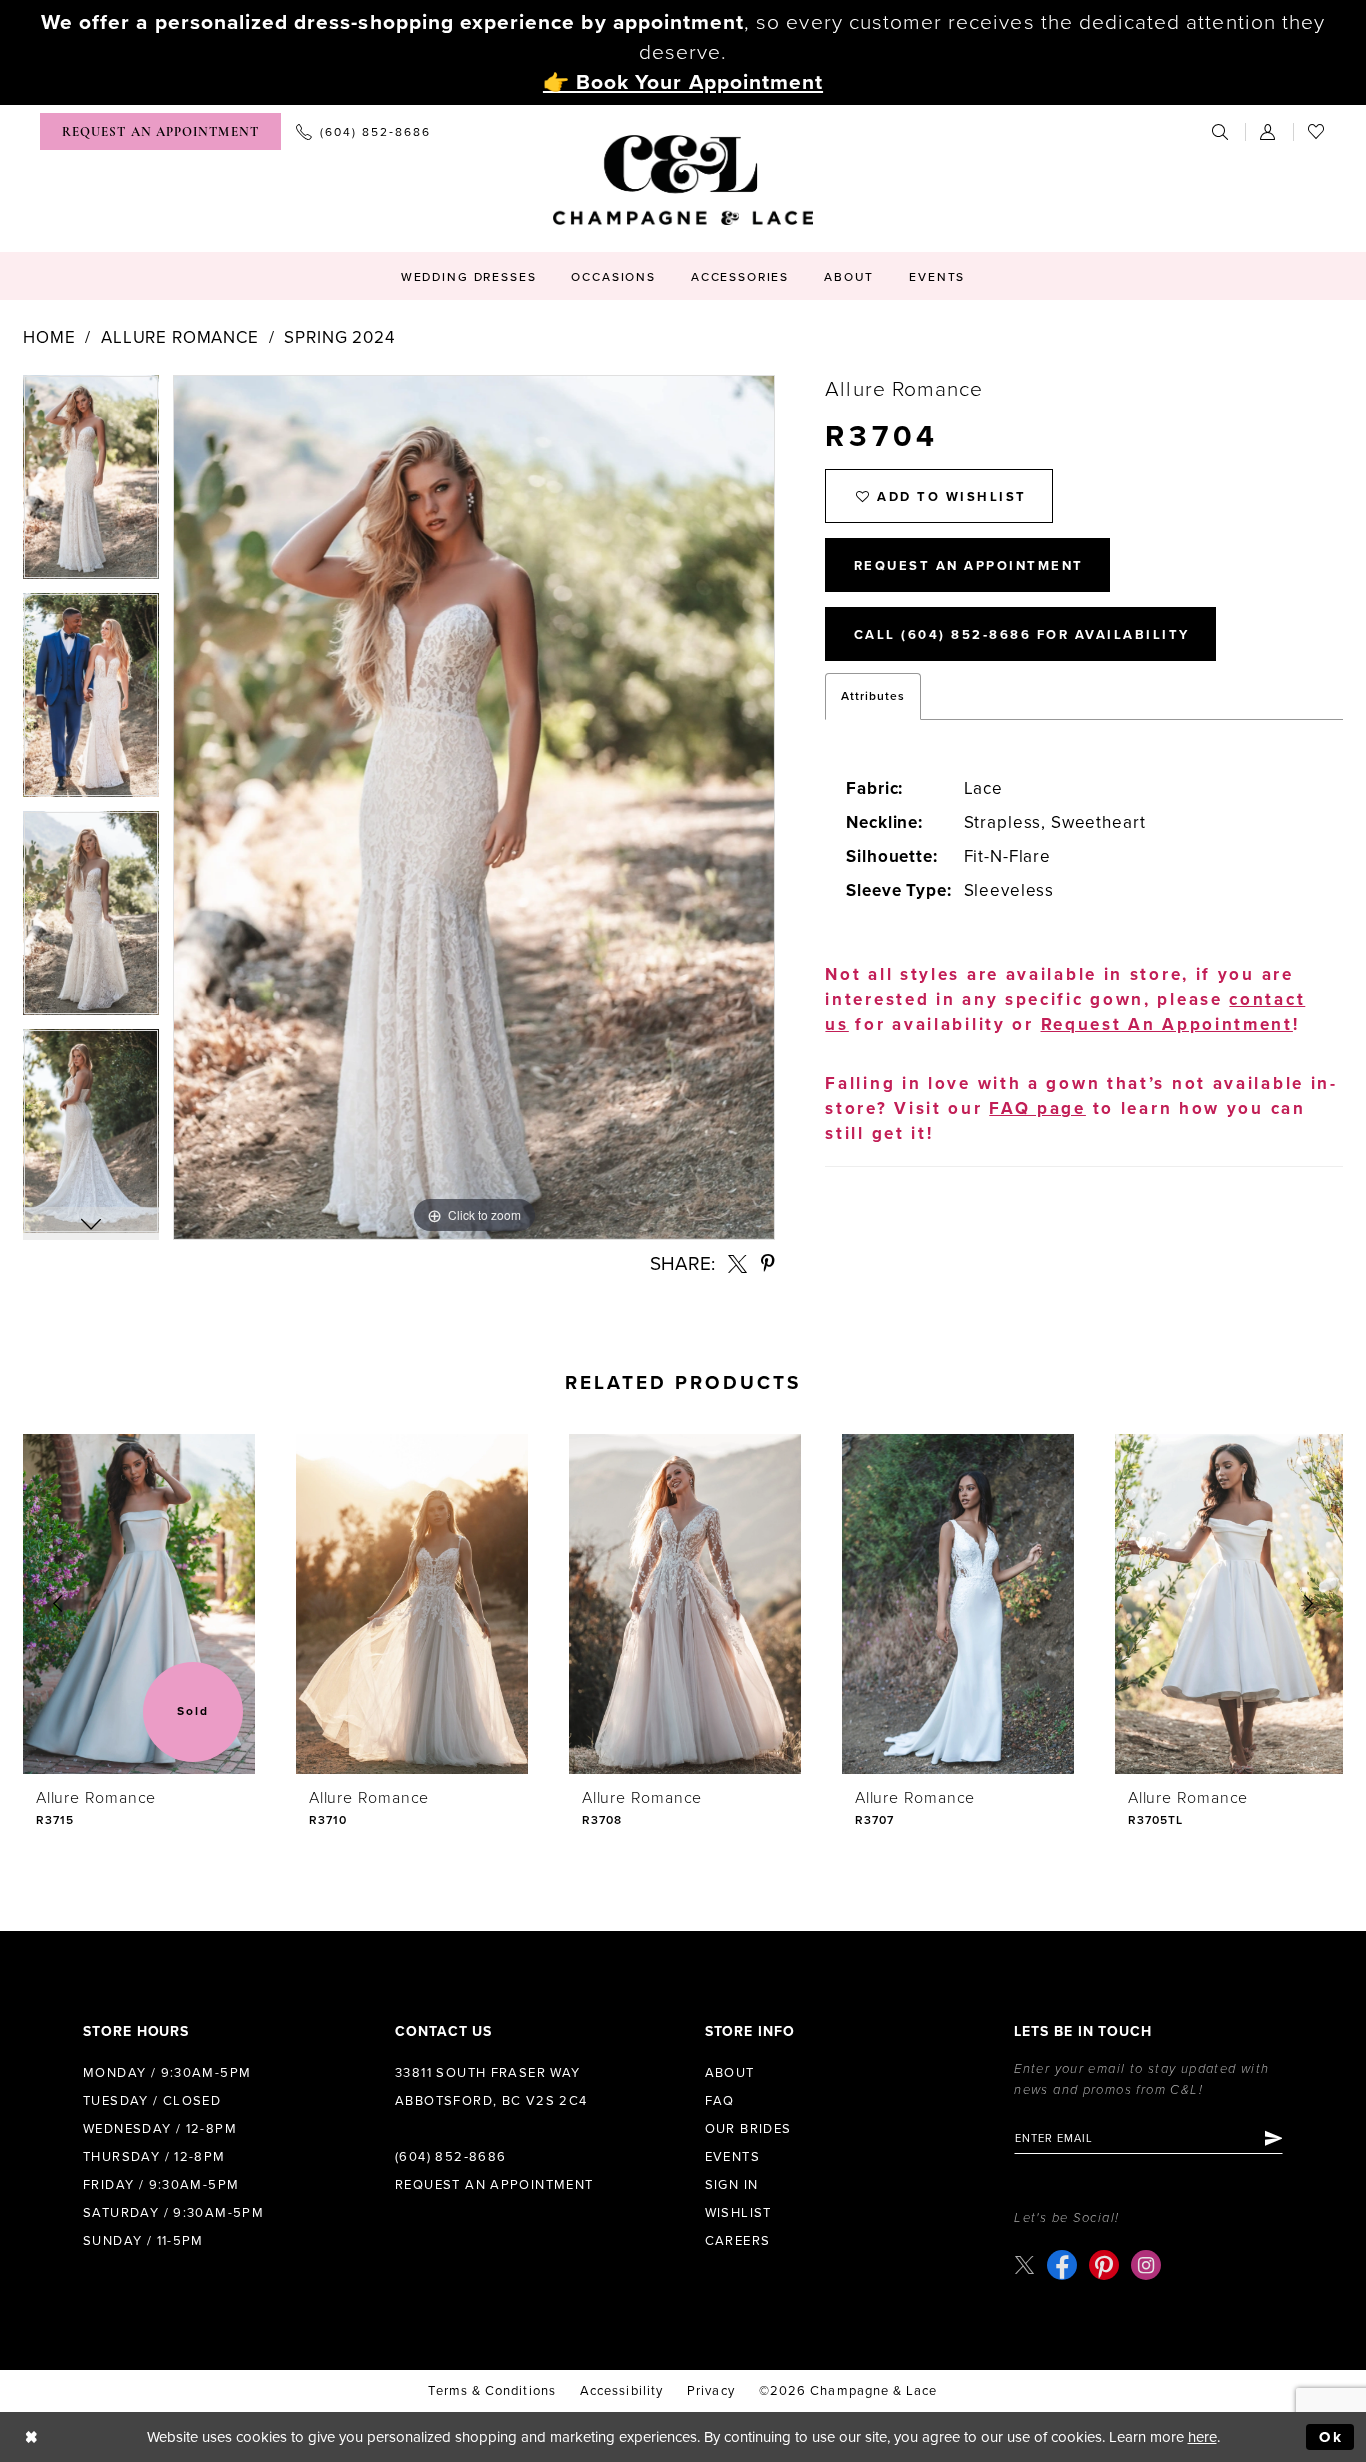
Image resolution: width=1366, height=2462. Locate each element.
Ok (1331, 2437)
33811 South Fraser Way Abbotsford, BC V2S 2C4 (491, 2087)
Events (732, 2157)
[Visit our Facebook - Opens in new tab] (1062, 2265)
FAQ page (1037, 1108)
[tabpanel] (91, 484)
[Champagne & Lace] (683, 180)
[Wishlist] (1317, 131)
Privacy (711, 2391)
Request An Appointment (969, 566)
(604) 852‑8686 (450, 2157)
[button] (1269, 131)
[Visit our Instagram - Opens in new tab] (1146, 2265)
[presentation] (139, 1604)
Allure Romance (180, 337)
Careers (738, 2241)
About (730, 2073)
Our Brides (748, 2129)
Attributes (873, 696)
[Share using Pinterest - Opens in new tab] (768, 1263)
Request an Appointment (494, 2185)
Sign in (732, 2185)
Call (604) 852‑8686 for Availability (1022, 635)
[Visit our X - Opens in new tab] (1024, 2264)
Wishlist (738, 2213)
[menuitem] (160, 131)
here (1202, 2437)
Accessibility (621, 2391)
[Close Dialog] (31, 2437)
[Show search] (1221, 131)
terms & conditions (491, 2391)
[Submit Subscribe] (1272, 2138)
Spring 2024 (339, 337)
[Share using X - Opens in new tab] (737, 1263)
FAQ (720, 2101)
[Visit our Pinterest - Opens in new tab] (1104, 2265)
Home (49, 337)
